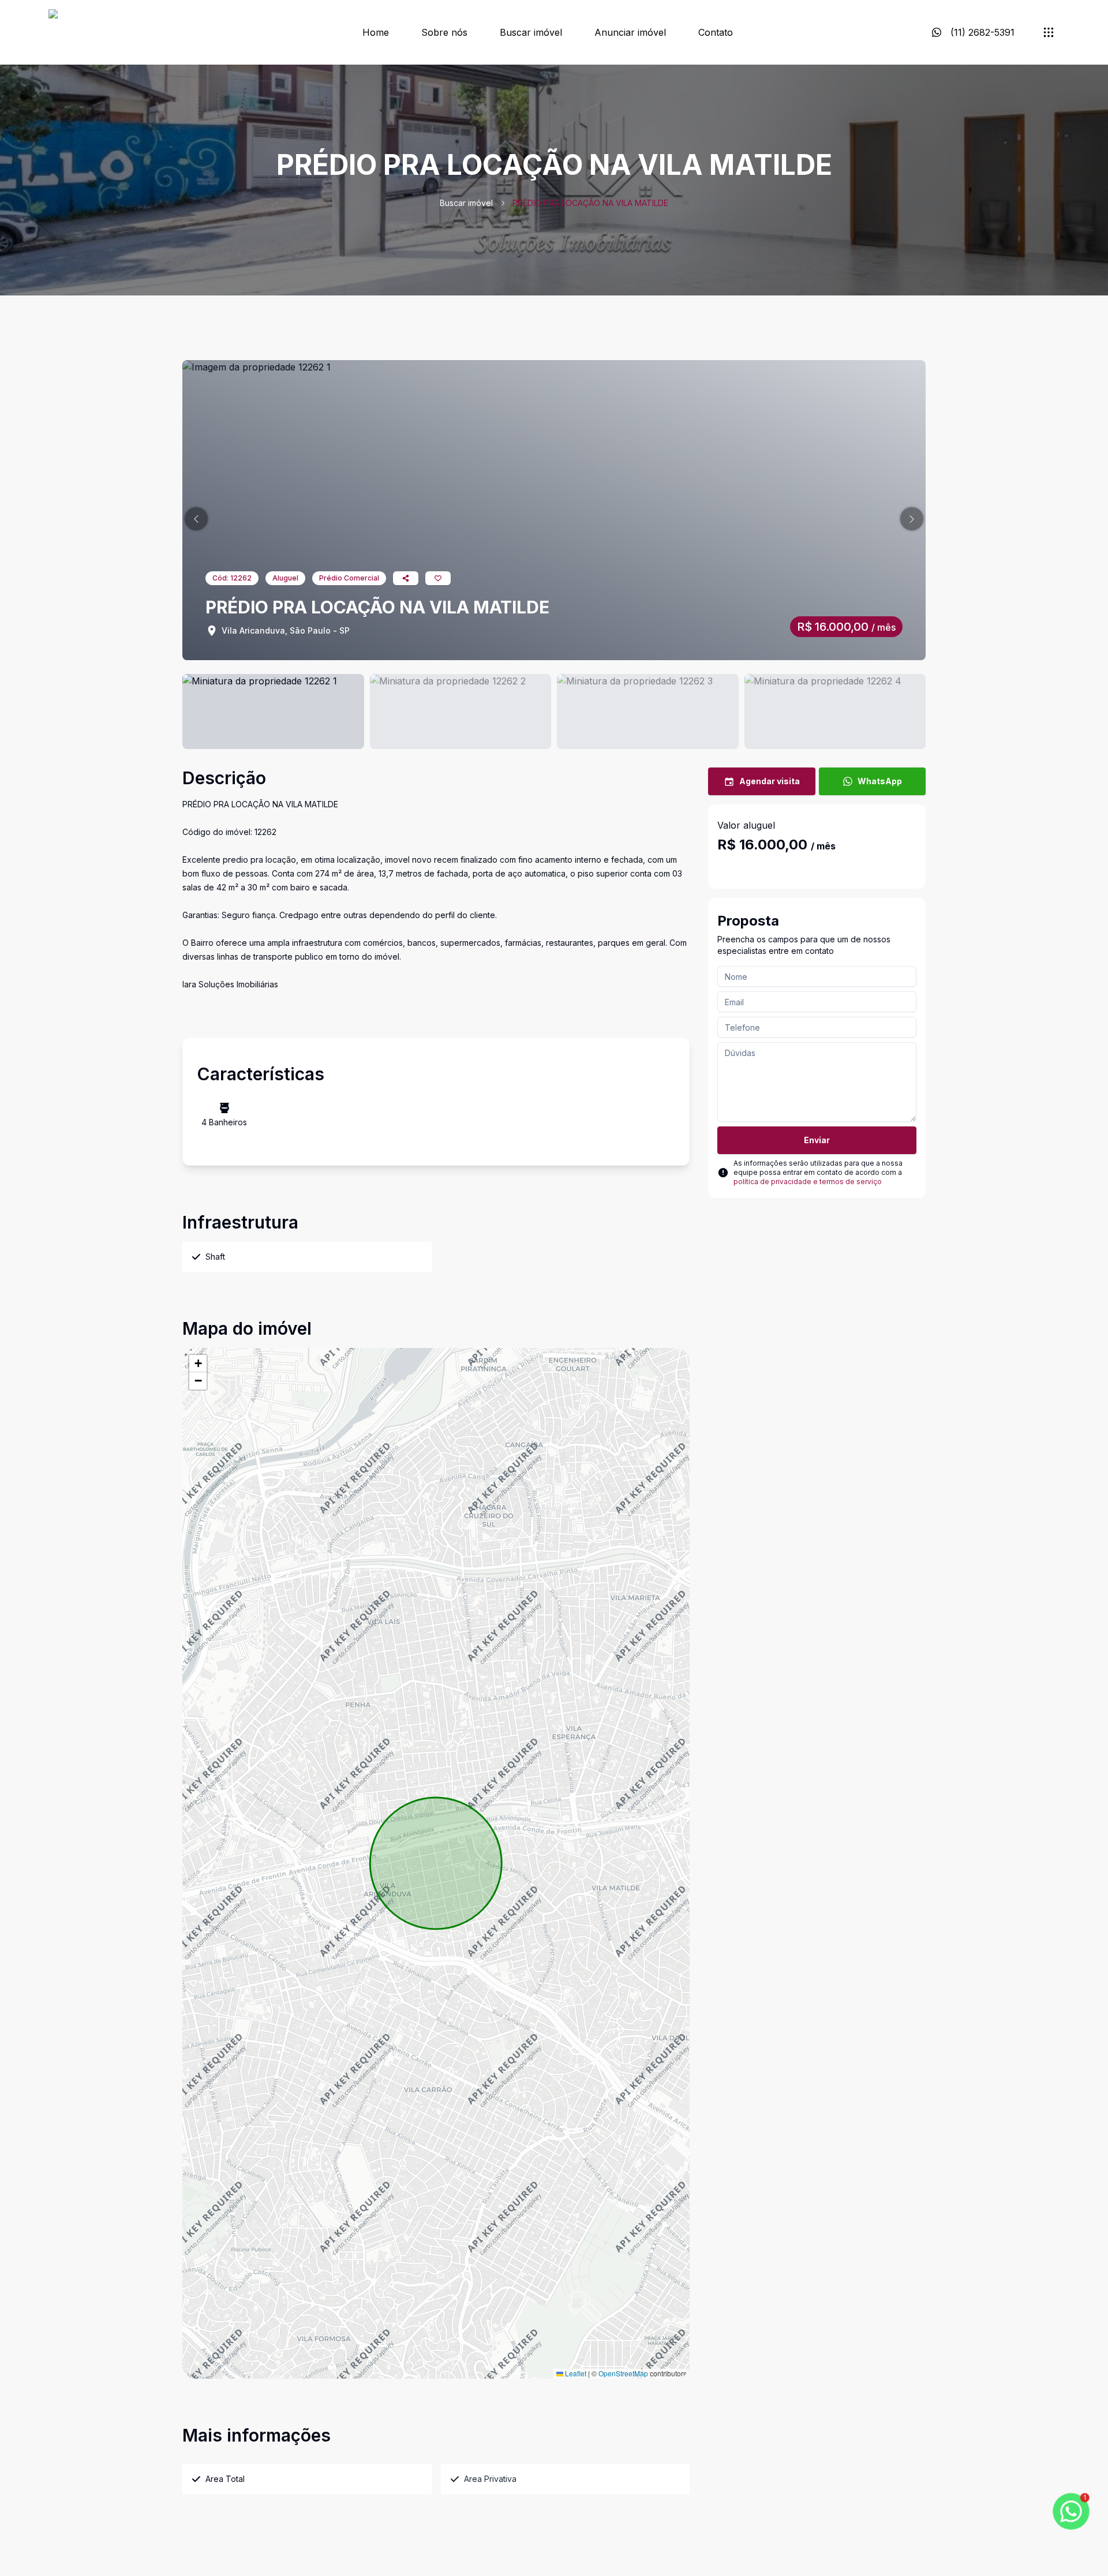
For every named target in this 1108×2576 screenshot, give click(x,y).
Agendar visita (770, 781)
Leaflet (575, 2373)
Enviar (817, 1140)
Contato (716, 32)
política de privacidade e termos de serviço (808, 1182)
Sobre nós (444, 32)
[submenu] (1049, 32)
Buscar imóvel (531, 32)
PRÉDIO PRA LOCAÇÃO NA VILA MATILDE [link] (590, 203)
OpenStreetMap (623, 2373)
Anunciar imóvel (630, 32)
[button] (196, 519)
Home (376, 32)
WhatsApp (880, 781)
